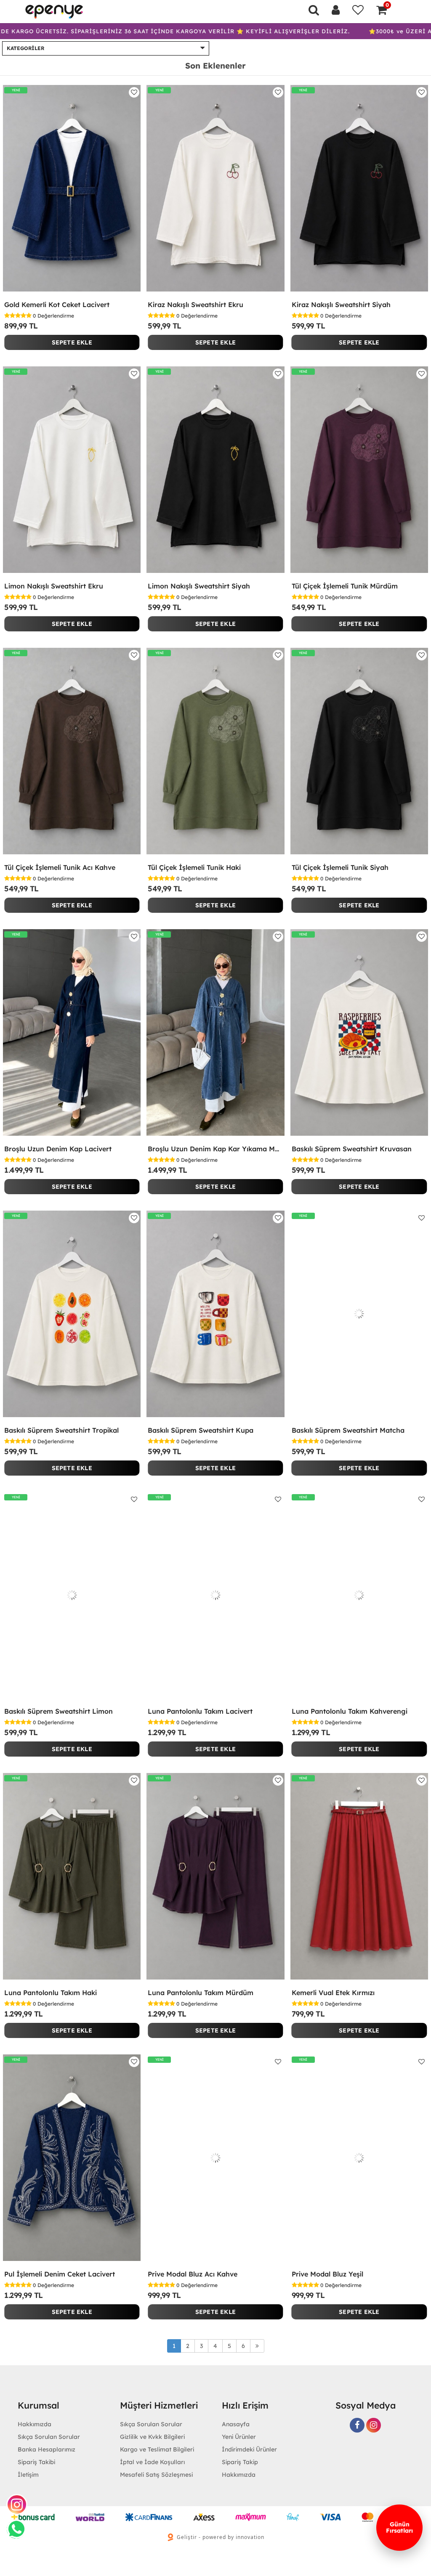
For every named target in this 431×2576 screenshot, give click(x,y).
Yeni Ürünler (239, 2437)
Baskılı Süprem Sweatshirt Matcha (348, 1430)
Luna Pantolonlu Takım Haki (51, 1993)
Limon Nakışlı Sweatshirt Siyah (199, 586)
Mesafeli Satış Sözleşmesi (156, 2475)
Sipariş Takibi (36, 2462)
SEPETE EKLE (72, 342)
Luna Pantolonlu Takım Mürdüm (201, 1993)
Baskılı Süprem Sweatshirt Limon (59, 1711)
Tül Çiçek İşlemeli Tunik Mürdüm (345, 586)
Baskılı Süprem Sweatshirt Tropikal (61, 1430)
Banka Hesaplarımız (47, 2449)
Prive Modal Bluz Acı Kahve (193, 2274)
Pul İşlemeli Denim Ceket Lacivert (60, 2274)
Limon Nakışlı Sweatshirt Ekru (54, 586)
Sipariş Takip (240, 2462)
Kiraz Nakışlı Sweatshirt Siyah (341, 305)
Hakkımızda (239, 2475)
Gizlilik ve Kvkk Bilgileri (152, 2437)
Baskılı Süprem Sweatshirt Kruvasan (352, 1149)
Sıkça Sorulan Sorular (49, 2437)
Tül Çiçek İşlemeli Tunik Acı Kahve (60, 867)
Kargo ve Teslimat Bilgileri (157, 2449)
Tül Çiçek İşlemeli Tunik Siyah (340, 867)
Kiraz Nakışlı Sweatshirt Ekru (196, 305)
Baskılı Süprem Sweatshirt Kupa (201, 1430)
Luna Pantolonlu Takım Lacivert (200, 1711)
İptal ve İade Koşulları (152, 2462)
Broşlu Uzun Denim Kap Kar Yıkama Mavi (215, 1149)
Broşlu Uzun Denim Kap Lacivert (58, 1149)
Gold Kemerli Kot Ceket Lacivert (57, 305)
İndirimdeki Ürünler (249, 2449)
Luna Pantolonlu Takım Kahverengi (350, 1711)
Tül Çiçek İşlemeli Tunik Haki (194, 867)
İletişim (28, 2475)
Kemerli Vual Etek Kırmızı (333, 1993)
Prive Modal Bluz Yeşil (327, 2274)
